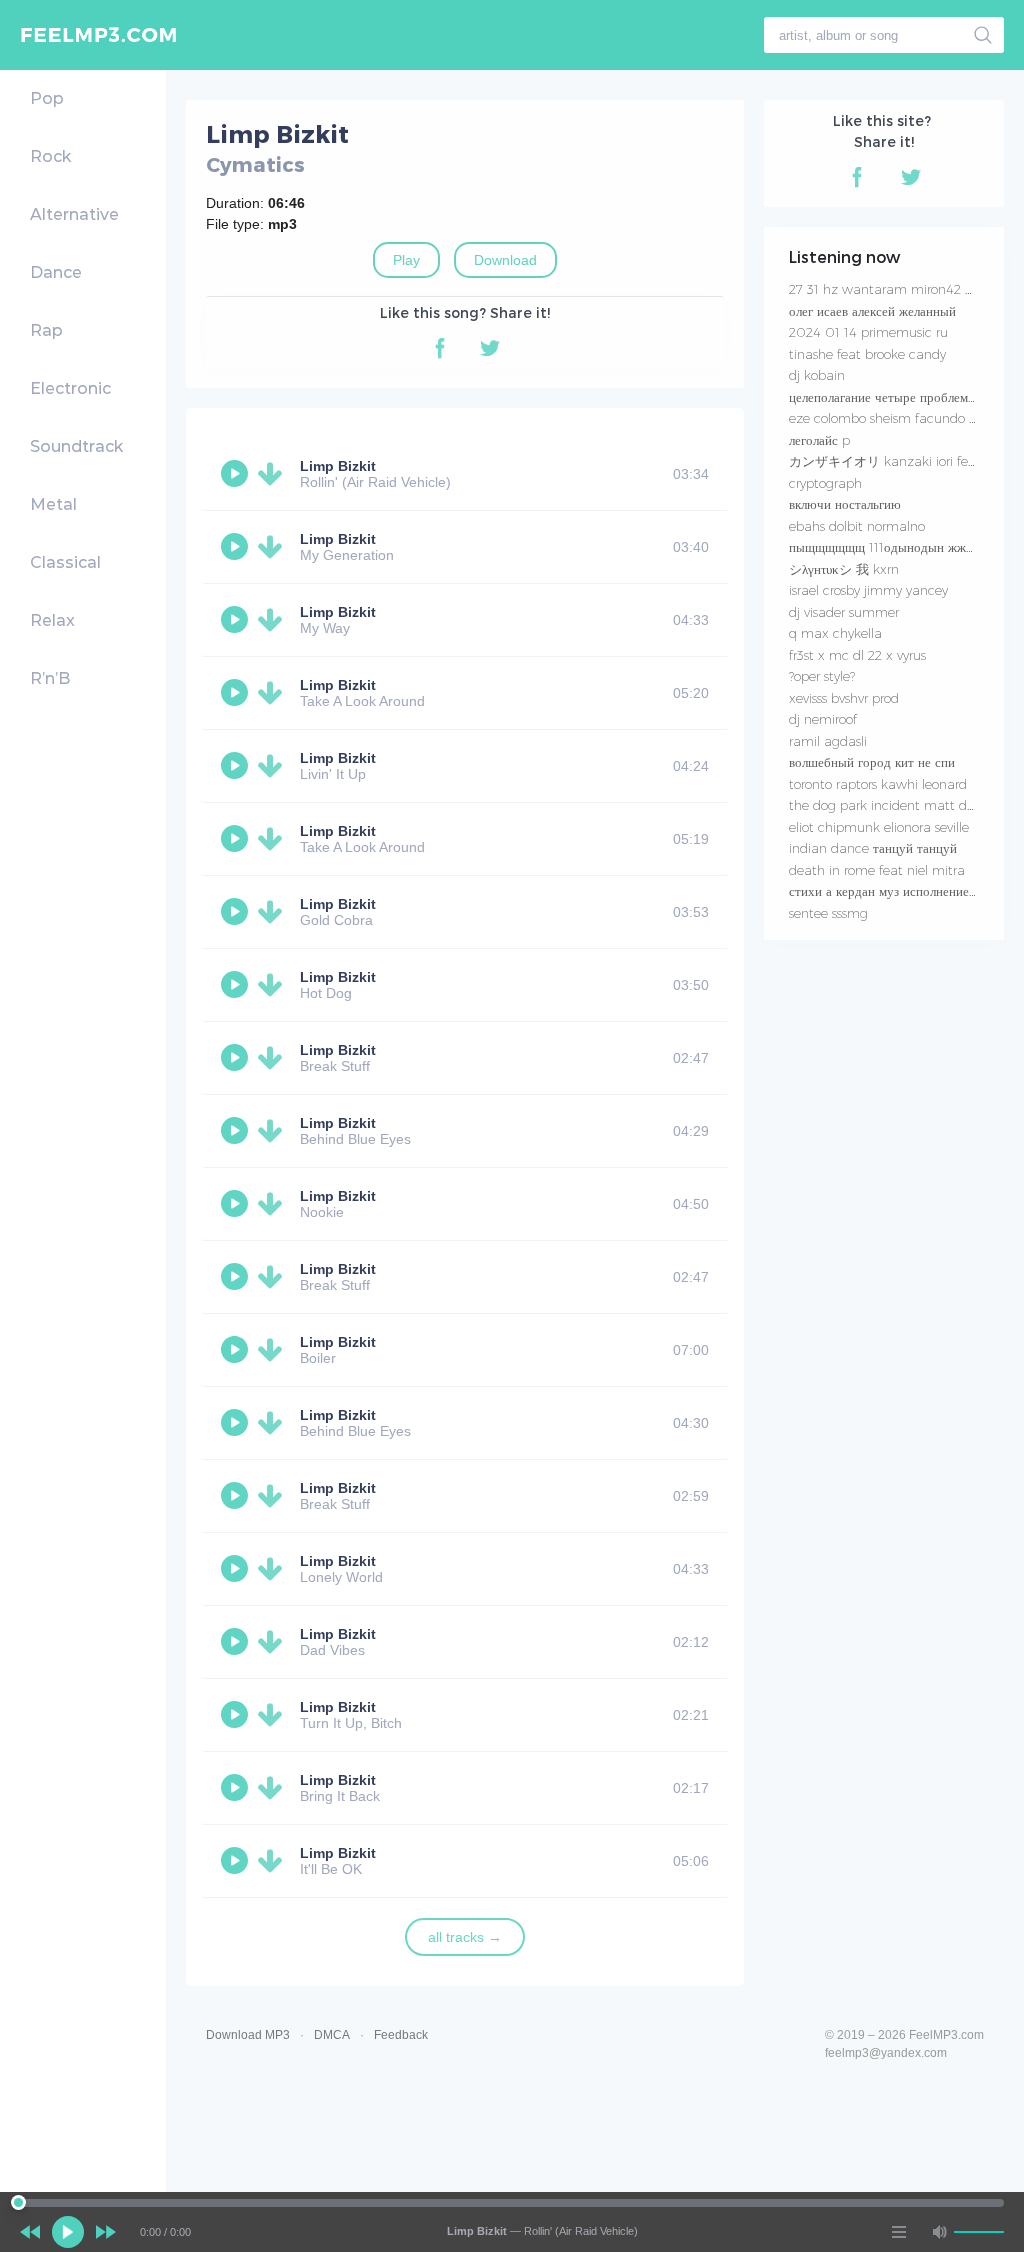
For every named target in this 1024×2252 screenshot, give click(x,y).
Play (406, 260)
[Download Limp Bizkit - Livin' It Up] (274, 766)
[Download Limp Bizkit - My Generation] (274, 547)
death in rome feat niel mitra (877, 870)
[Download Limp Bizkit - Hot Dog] (274, 985)
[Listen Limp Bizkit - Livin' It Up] (237, 766)
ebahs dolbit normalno (857, 526)
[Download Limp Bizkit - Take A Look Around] (274, 693)
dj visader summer (844, 612)
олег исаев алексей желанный (872, 311)
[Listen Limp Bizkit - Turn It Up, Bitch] (237, 1715)
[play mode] (899, 2232)
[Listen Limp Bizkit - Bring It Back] (237, 1788)
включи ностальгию (845, 504)
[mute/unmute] (939, 2232)
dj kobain (817, 375)
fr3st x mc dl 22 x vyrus (857, 655)
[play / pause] (68, 2232)
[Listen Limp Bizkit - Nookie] (237, 1204)
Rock (50, 156)
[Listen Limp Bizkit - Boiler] (237, 1350)
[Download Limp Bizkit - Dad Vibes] (274, 1642)
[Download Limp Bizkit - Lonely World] (274, 1569)
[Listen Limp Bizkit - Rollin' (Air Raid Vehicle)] (237, 474)
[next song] (106, 2232)
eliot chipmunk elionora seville (879, 827)
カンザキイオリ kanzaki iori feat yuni (899, 461)
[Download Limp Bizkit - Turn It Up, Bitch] (274, 1715)
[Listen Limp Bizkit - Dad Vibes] (237, 1642)
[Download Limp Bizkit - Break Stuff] (274, 1058)
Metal (53, 504)
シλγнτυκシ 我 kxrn (844, 569)
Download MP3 (248, 2035)
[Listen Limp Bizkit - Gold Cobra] (237, 912)
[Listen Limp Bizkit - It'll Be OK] (237, 1861)
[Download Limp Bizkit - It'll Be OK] (274, 1861)
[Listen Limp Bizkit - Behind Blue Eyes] (237, 1131)
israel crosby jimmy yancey (868, 590)
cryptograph (825, 483)
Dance (56, 272)
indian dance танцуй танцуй (873, 848)
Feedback (401, 2035)
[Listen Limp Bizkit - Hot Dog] (237, 985)
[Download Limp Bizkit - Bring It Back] (274, 1788)
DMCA (332, 2035)
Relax (52, 620)
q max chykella (835, 633)
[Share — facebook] (440, 348)
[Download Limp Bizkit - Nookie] (274, 1204)
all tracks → (465, 1937)
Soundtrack (76, 446)
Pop (47, 98)
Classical (65, 562)
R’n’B (50, 678)
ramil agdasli (828, 741)
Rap (46, 330)
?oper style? (822, 676)
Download (505, 260)
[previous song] (30, 2232)
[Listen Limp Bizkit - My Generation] (237, 547)
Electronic (70, 388)
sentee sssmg (828, 913)
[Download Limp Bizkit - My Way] (274, 620)
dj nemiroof (823, 719)
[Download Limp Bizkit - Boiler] (274, 1350)
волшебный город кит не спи (872, 762)
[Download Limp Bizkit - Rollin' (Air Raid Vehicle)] (274, 474)
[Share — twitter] (490, 348)
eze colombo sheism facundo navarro (901, 418)
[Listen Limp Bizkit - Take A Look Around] (237, 693)
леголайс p (819, 440)
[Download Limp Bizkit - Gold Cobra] (274, 912)
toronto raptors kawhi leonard (878, 784)
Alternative (74, 214)
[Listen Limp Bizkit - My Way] (237, 620)
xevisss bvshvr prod (844, 698)
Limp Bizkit (338, 466)
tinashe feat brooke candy (867, 354)
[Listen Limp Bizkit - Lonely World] (237, 1569)
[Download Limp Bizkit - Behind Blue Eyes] (274, 1131)
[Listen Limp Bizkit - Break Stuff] (237, 1058)
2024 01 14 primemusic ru (868, 332)
